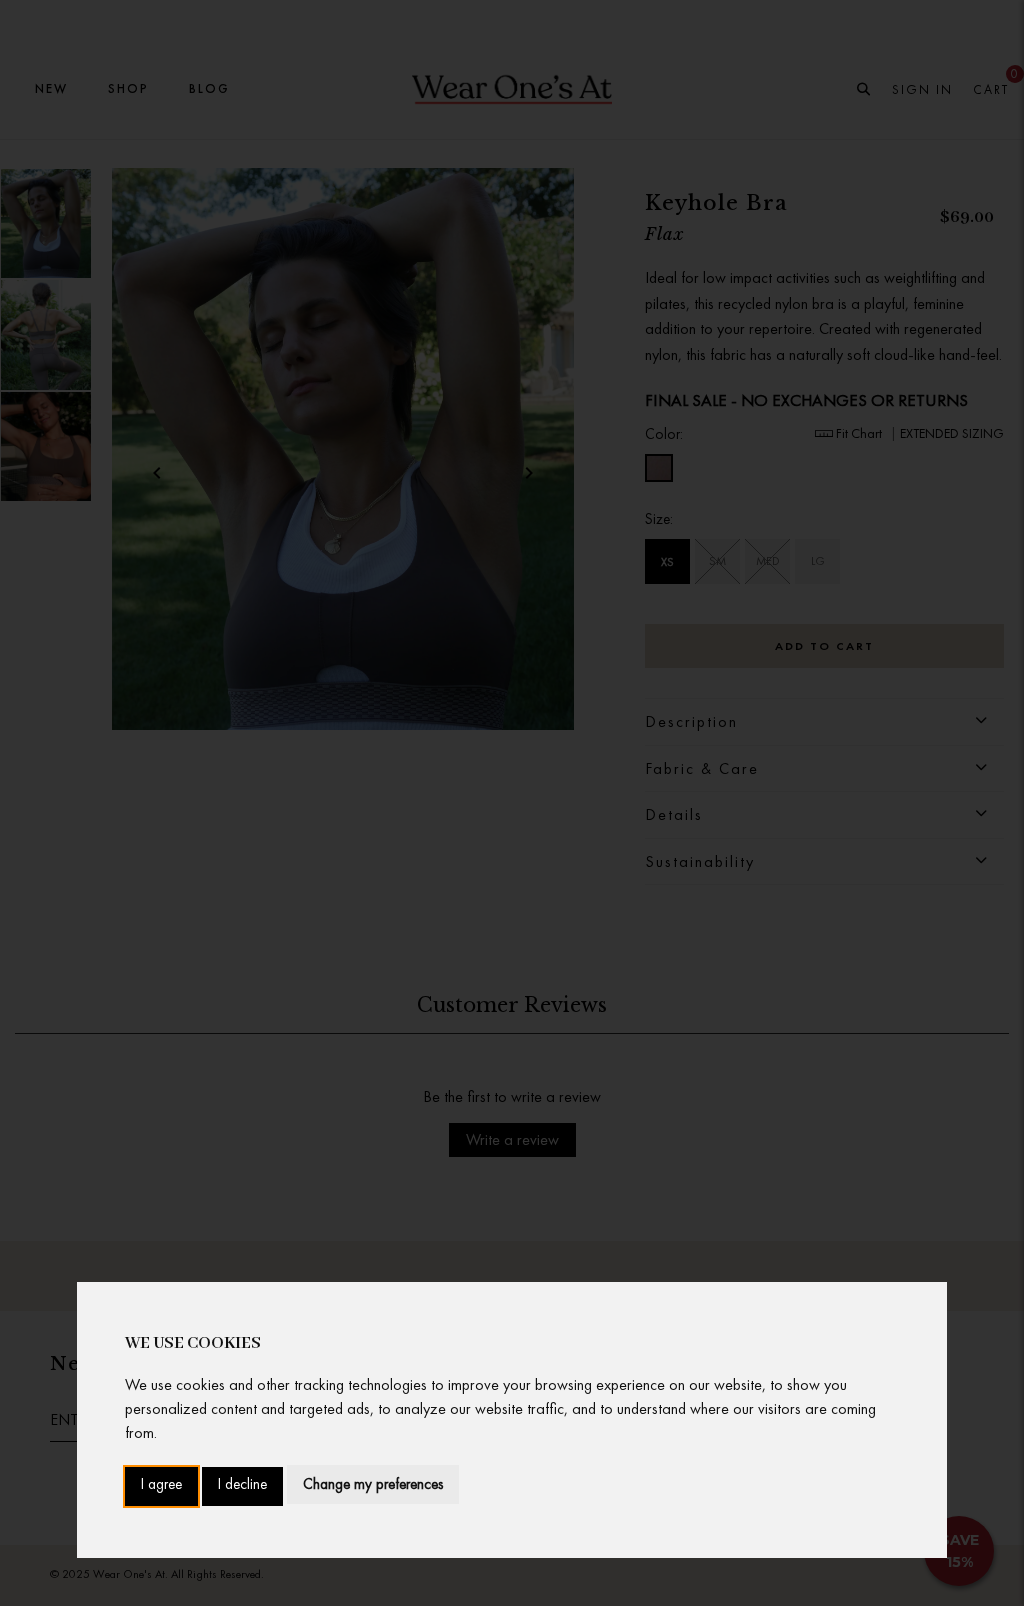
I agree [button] (161, 1485)
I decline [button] (242, 1485)
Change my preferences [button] (373, 1484)
